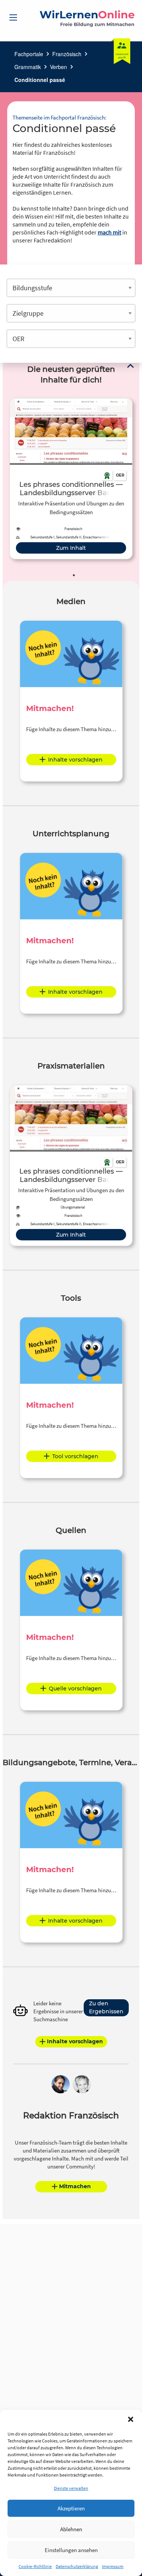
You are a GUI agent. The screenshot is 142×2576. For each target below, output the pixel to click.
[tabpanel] (71, 479)
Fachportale (29, 54)
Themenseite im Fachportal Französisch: (59, 117)
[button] (131, 2419)
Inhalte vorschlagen (75, 760)
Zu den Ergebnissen (106, 2007)
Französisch (67, 54)
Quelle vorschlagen (75, 1688)
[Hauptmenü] (13, 17)
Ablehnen (71, 2529)
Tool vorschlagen (75, 1456)
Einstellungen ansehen (71, 2550)
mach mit (109, 232)
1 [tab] (74, 575)
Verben (59, 67)
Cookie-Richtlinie (35, 2566)
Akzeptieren (71, 2508)
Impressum (113, 2566)
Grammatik (28, 67)
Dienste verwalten (71, 2488)
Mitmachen (75, 2186)
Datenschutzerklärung (77, 2566)
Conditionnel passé (40, 80)
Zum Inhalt (71, 548)
